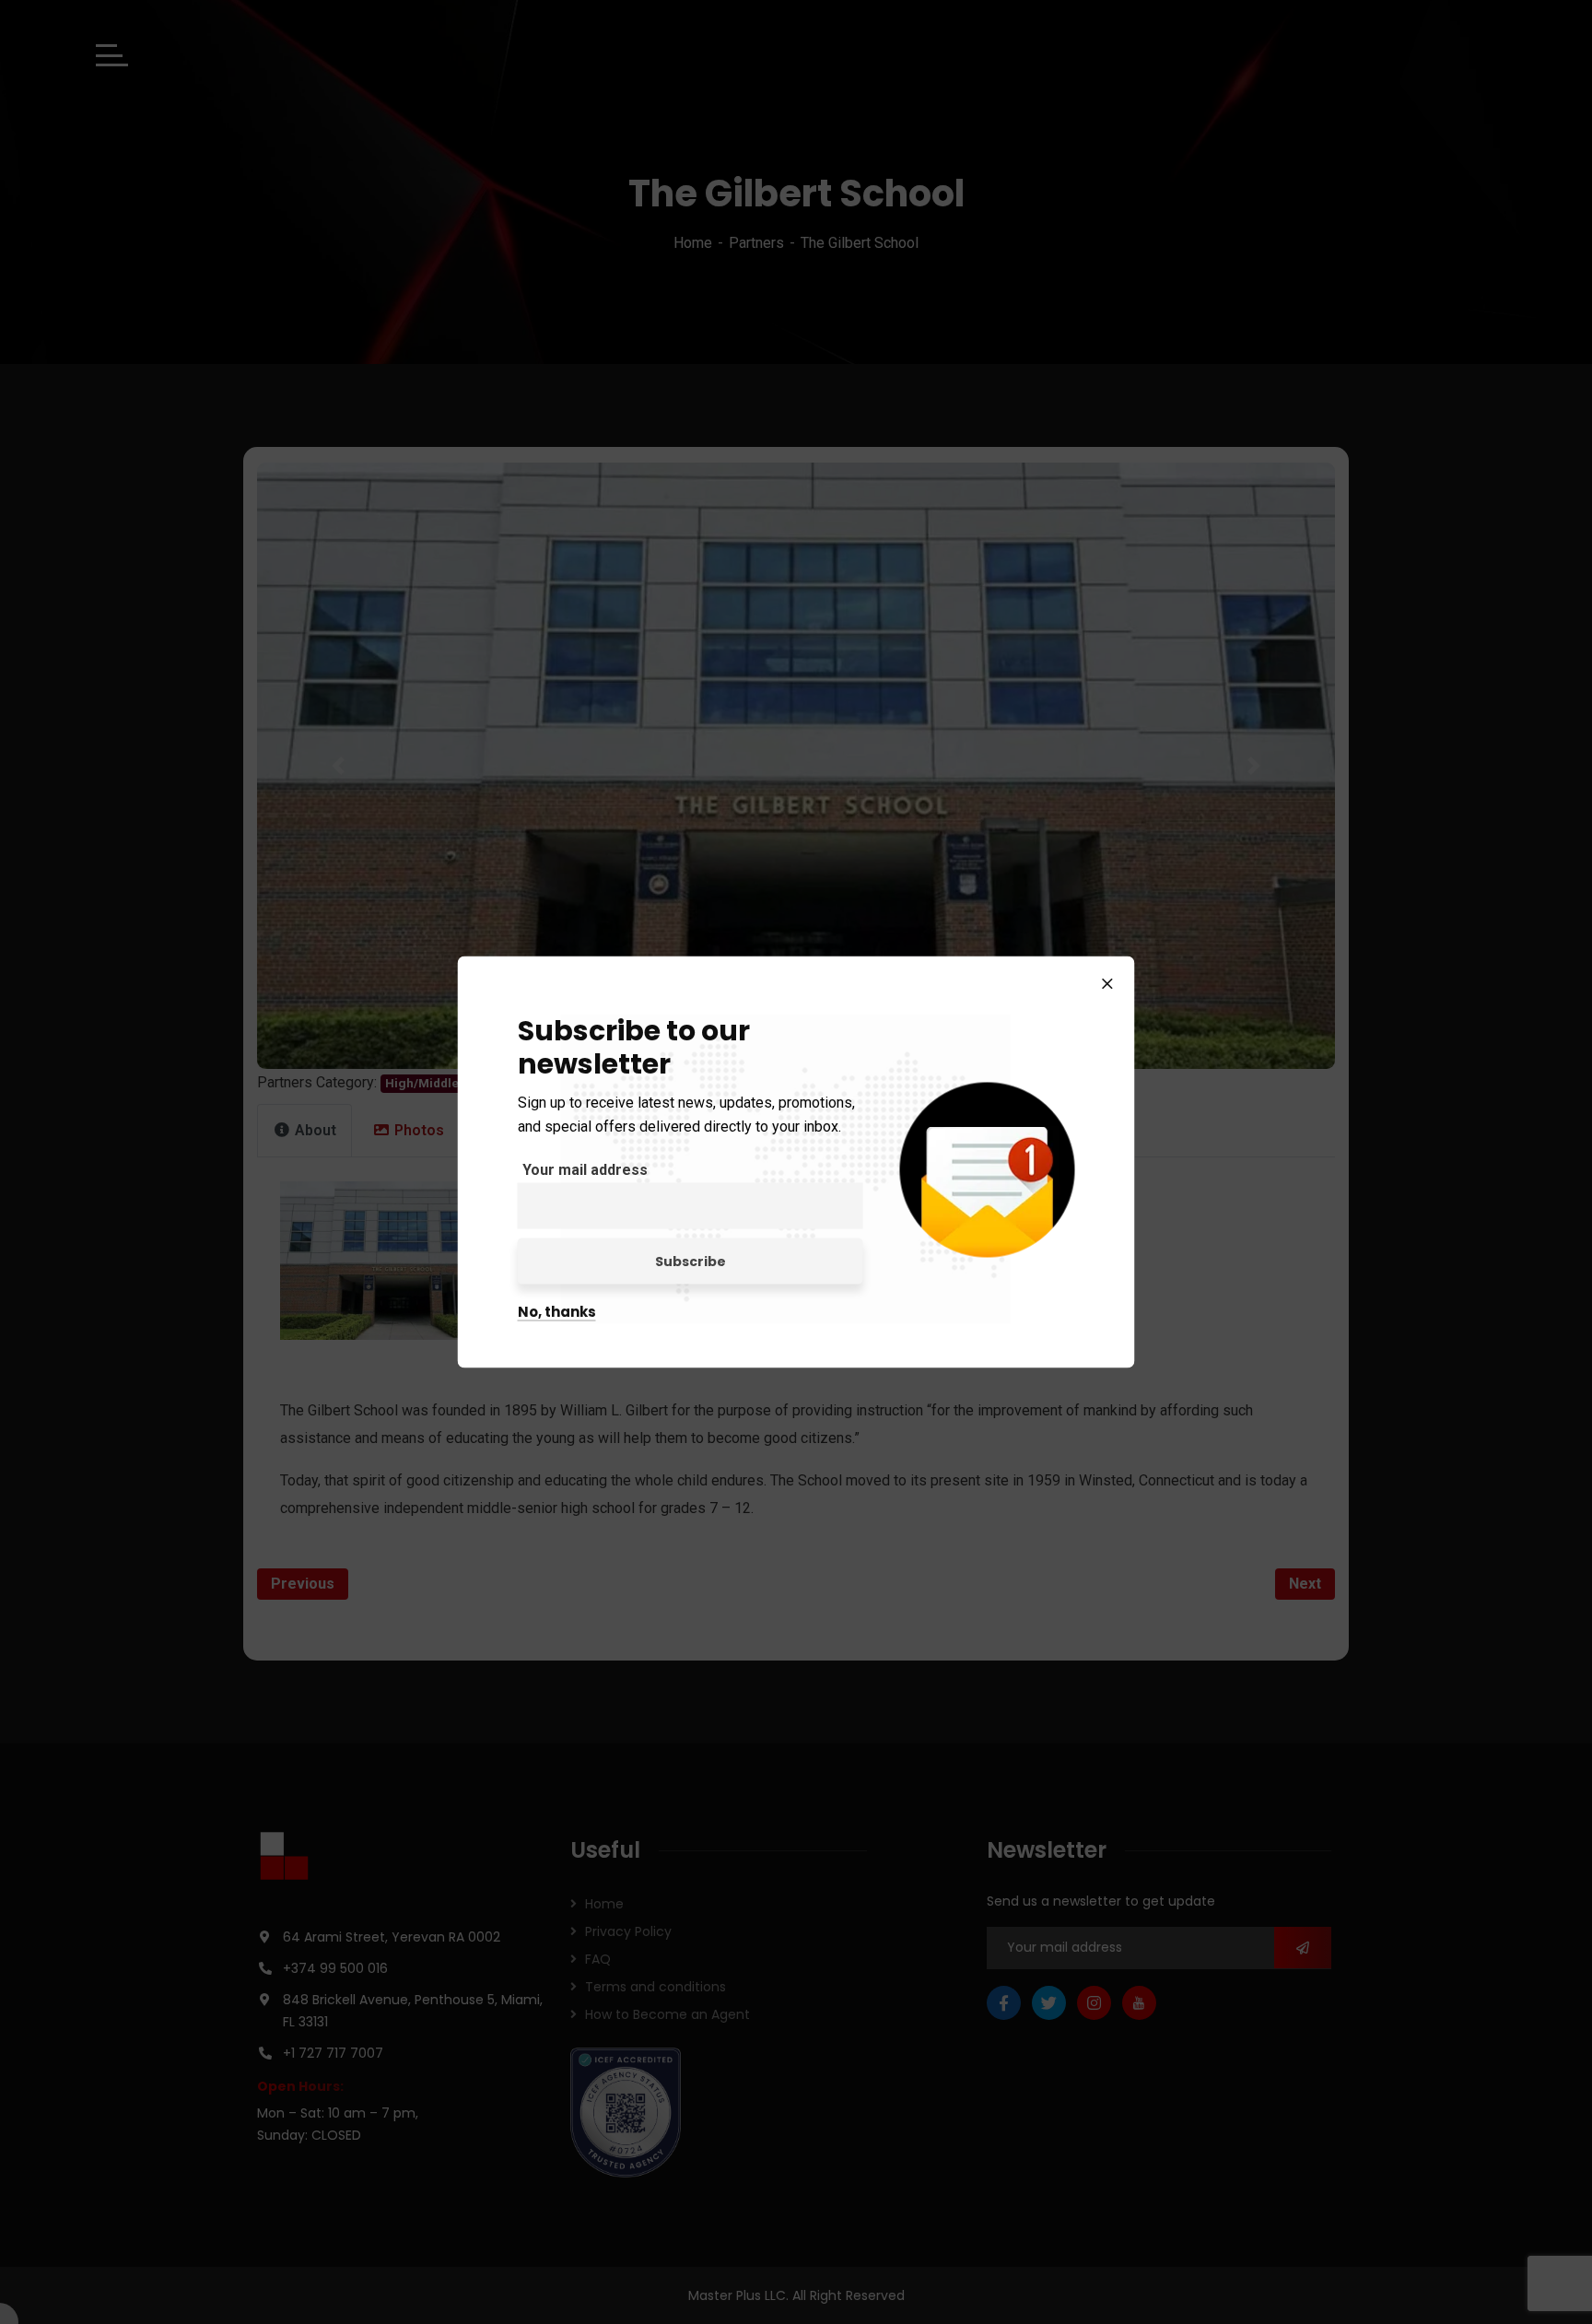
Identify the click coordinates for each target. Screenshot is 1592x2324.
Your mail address (585, 1170)
